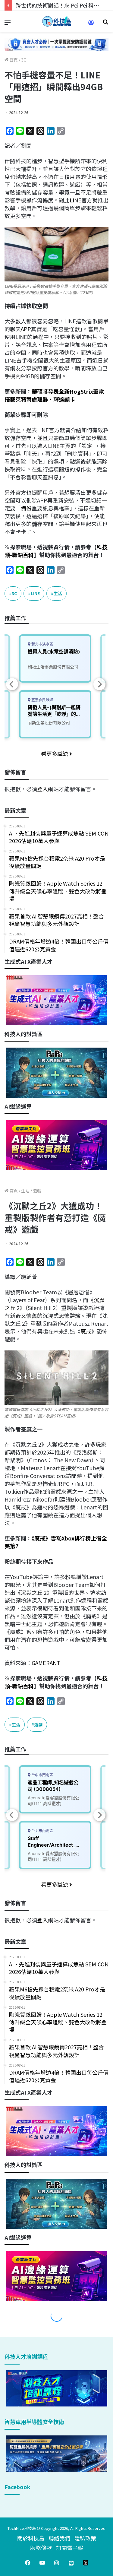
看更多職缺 (55, 753)
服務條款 (41, 2548)
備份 (26, 508)
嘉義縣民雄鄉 (42, 700)
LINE (75, 200)
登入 (42, 789)
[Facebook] (28, 2563)
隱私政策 (85, 2538)
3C (24, 60)
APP (26, 329)
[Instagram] (57, 2563)
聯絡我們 (59, 2538)
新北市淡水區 (42, 644)
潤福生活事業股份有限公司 (53, 667)
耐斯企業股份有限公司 (49, 723)
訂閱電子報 (70, 2548)
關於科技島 (31, 2538)
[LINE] (71, 2563)
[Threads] (86, 2563)
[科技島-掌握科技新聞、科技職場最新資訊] (57, 21)
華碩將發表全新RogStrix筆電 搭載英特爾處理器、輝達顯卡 (54, 395)
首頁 (13, 60)
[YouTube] (42, 2563)
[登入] (91, 25)
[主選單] (8, 24)
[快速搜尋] (105, 24)
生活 (58, 593)
